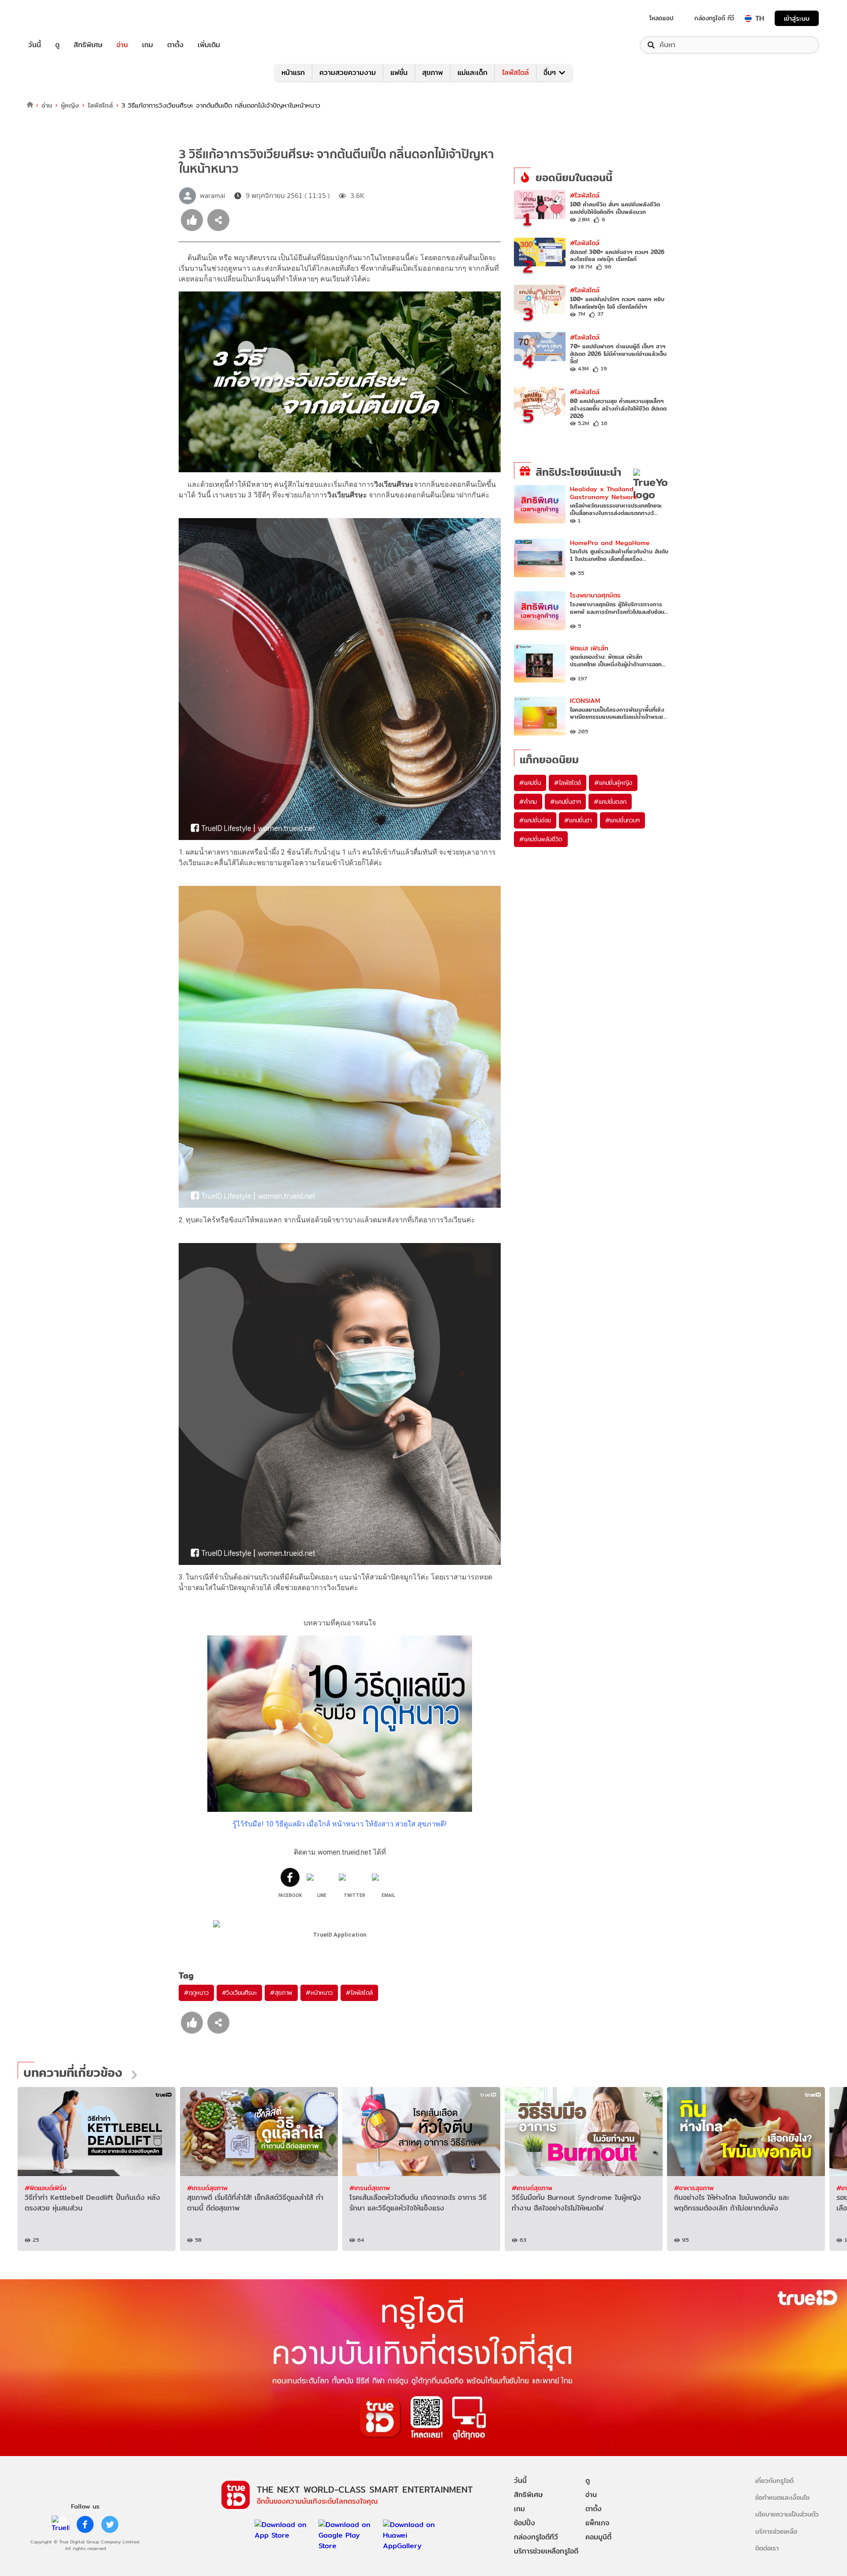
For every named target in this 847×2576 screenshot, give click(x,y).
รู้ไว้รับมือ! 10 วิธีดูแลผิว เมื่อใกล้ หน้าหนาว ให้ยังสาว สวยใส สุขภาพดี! (340, 1824)
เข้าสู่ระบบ (797, 18)
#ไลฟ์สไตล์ (359, 1993)
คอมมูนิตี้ (598, 2537)
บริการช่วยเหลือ (776, 2531)
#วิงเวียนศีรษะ (240, 1993)
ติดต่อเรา (767, 2548)
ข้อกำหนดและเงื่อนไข (782, 2497)
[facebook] (85, 2524)
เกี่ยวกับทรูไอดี (774, 2481)
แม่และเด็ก (472, 73)
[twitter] (110, 2524)
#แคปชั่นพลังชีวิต (541, 839)
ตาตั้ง (175, 45)
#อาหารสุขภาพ (694, 2188)
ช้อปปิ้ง (525, 2523)
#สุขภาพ (281, 1993)
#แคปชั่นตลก (610, 802)
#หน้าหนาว (319, 1993)
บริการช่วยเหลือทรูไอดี (546, 2551)
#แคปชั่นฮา (578, 820)
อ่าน (122, 45)
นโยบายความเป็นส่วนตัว (787, 2514)
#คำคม (528, 802)
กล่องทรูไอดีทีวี (536, 2537)
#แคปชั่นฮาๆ (565, 802)
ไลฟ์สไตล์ (515, 73)
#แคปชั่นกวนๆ (622, 820)
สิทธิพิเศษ (88, 45)
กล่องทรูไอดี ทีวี (714, 18)
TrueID (55, 18)
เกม (148, 45)
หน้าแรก (293, 73)
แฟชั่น (399, 73)
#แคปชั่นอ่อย (535, 820)
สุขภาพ (433, 73)
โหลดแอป (661, 18)
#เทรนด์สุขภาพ (207, 2188)
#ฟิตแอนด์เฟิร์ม (46, 2188)
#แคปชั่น (530, 783)
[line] (60, 2524)
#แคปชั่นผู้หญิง (613, 783)
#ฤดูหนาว (196, 1993)
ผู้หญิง (70, 105)
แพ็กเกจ (597, 2523)
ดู (57, 45)
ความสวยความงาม (348, 73)
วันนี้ (35, 45)
